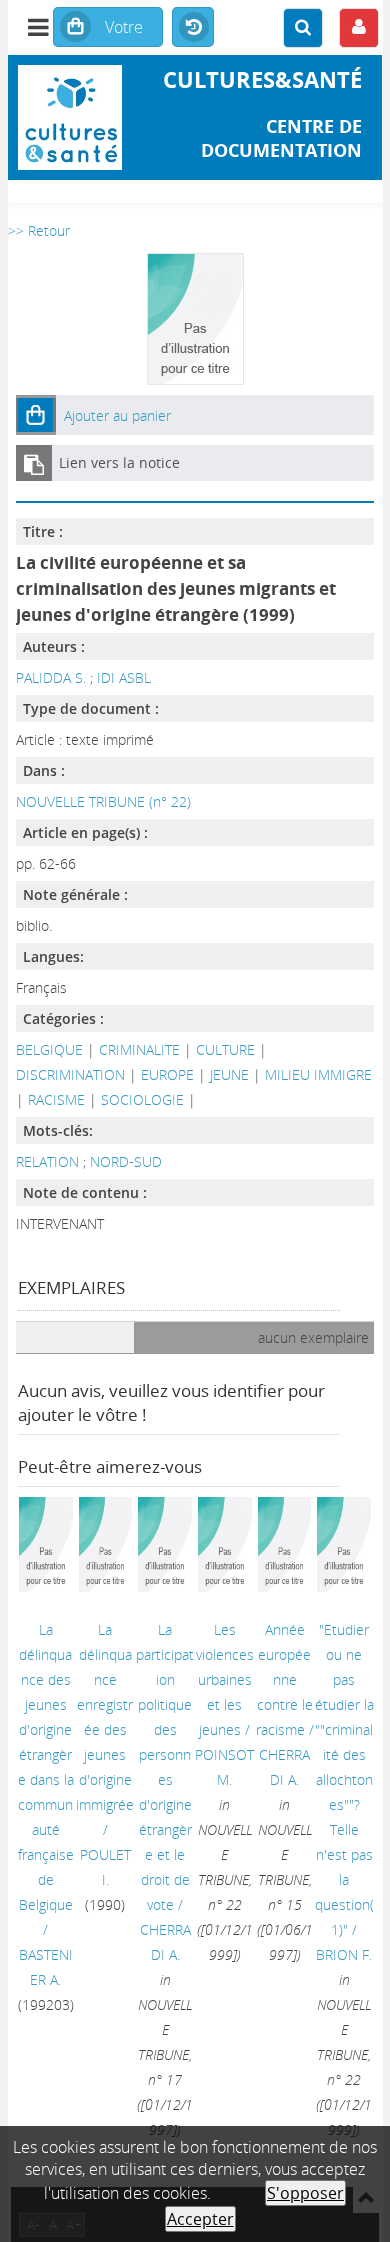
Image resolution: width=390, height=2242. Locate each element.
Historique (193, 28)
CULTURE (225, 1049)
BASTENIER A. (46, 1967)
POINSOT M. (224, 1767)
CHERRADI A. (165, 1942)
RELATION (49, 1161)
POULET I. (105, 1867)
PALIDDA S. (51, 677)
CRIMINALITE (139, 1049)
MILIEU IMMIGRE (318, 1074)
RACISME (56, 1099)
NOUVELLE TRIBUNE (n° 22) (103, 801)
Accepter (200, 2219)
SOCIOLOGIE (142, 1099)
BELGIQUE (49, 1049)
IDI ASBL (124, 677)
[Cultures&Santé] (70, 117)
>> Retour (39, 230)
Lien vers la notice (119, 462)
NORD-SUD (126, 1161)
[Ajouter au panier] (36, 415)
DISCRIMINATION (70, 1074)
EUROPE (167, 1074)
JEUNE (229, 1074)
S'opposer (305, 2193)
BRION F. (344, 1954)
